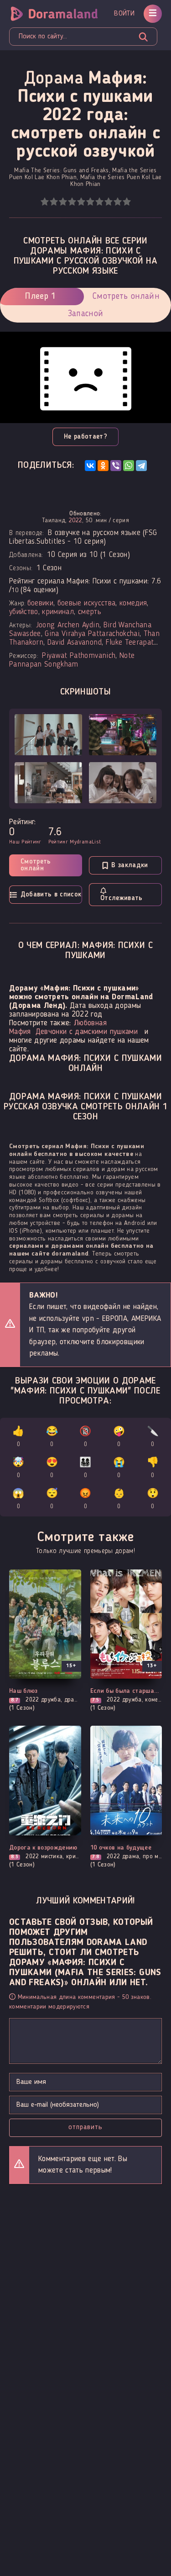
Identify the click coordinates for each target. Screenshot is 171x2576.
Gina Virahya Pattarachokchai (92, 634)
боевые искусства (86, 603)
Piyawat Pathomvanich (79, 656)
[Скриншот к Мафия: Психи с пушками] (48, 735)
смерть (90, 612)
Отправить (85, 2127)
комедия (133, 603)
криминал (58, 612)
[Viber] (116, 466)
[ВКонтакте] (90, 466)
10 (127, 202)
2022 (75, 520)
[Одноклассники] (103, 466)
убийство (24, 612)
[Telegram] (141, 466)
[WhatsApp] (129, 466)
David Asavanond (75, 643)
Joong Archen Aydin (68, 625)
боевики (40, 603)
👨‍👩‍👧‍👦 (85, 1468)
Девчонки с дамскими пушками (87, 1032)
